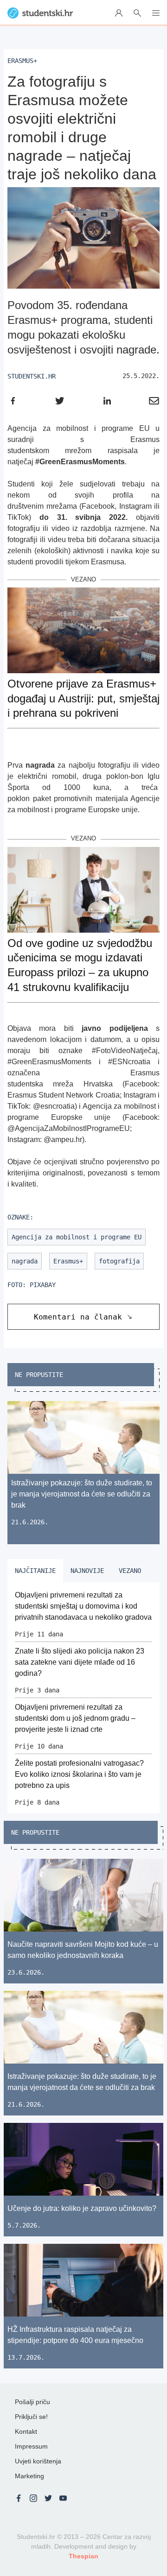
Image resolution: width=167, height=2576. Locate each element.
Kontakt (26, 2431)
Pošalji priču (32, 2402)
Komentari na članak (78, 1317)
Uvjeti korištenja (38, 2461)
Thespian (83, 2556)
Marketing (29, 2476)
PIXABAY (43, 1285)
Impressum (31, 2446)
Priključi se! (31, 2417)
